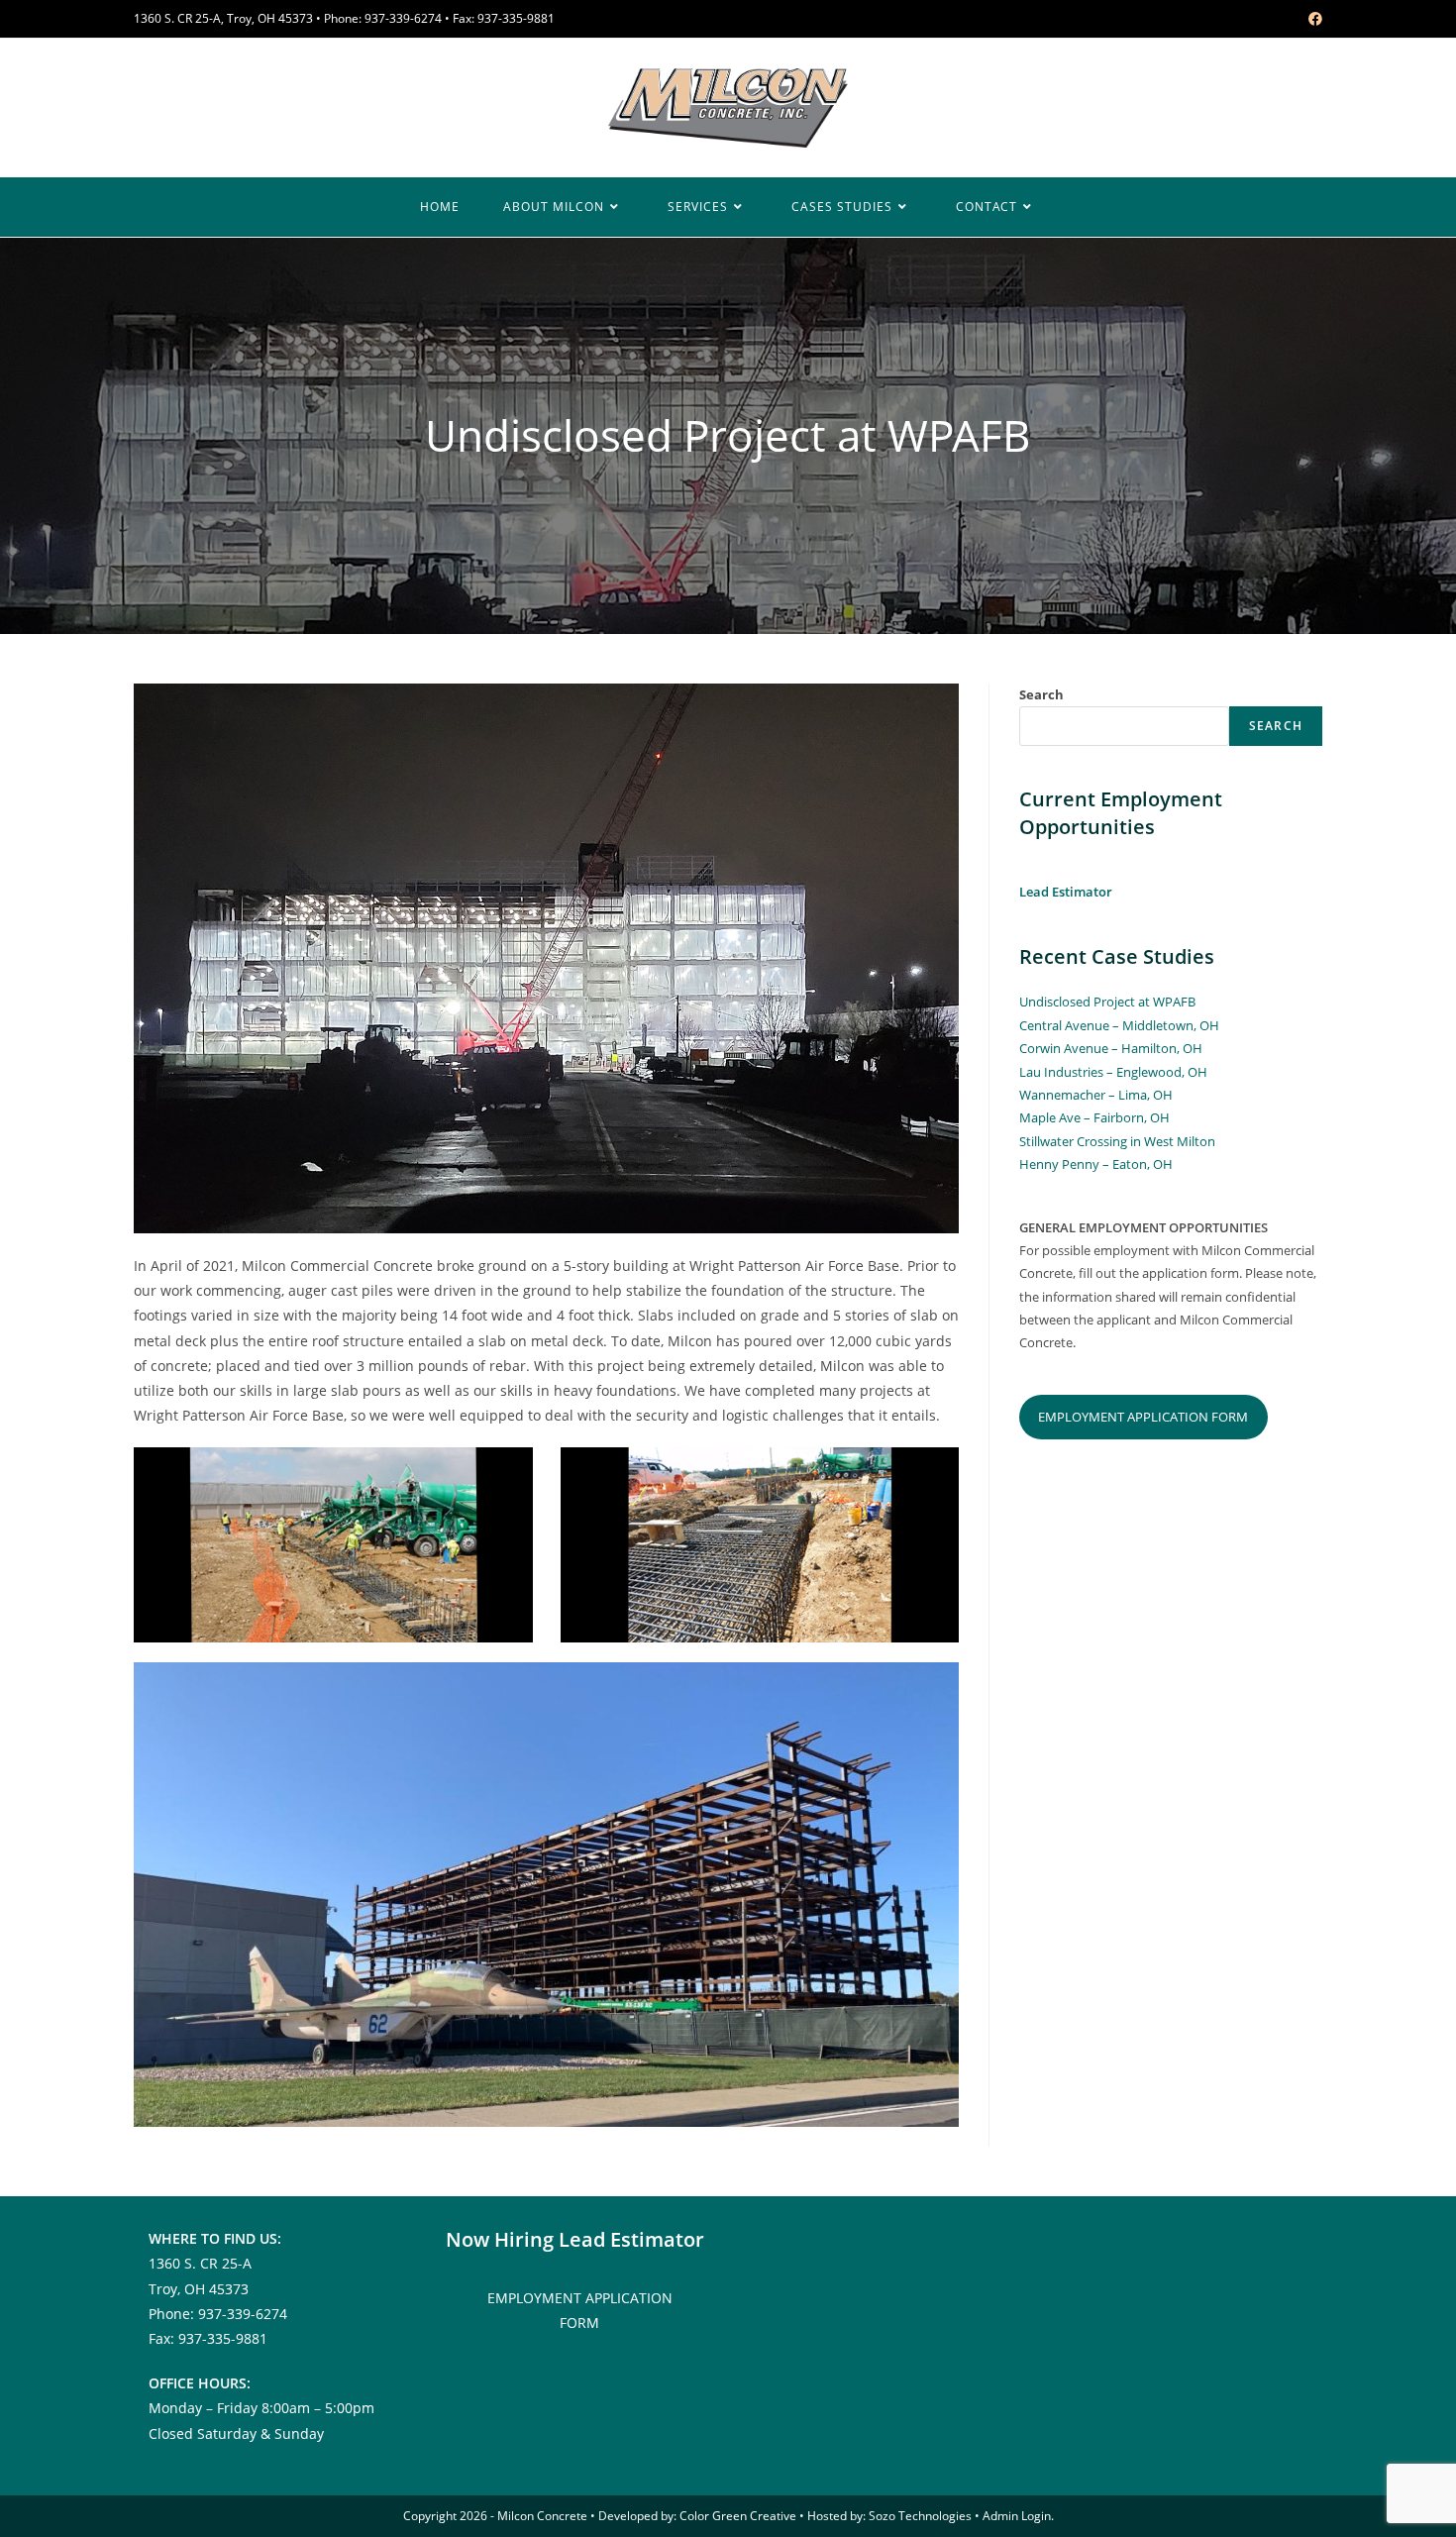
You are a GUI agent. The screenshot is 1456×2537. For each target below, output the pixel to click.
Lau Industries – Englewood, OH (1113, 1072)
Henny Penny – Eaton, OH (1096, 1164)
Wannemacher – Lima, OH (1096, 1095)
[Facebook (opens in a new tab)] (1312, 19)
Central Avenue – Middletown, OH (1119, 1025)
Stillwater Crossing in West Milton (1117, 1141)
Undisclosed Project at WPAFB (1107, 1002)
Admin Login (1017, 2516)
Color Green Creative (738, 2516)
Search (1041, 694)
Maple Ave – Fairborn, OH (1094, 1117)
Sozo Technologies (920, 2516)
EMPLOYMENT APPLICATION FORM (1143, 1417)
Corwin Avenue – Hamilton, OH (1111, 1048)
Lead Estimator (1066, 892)
